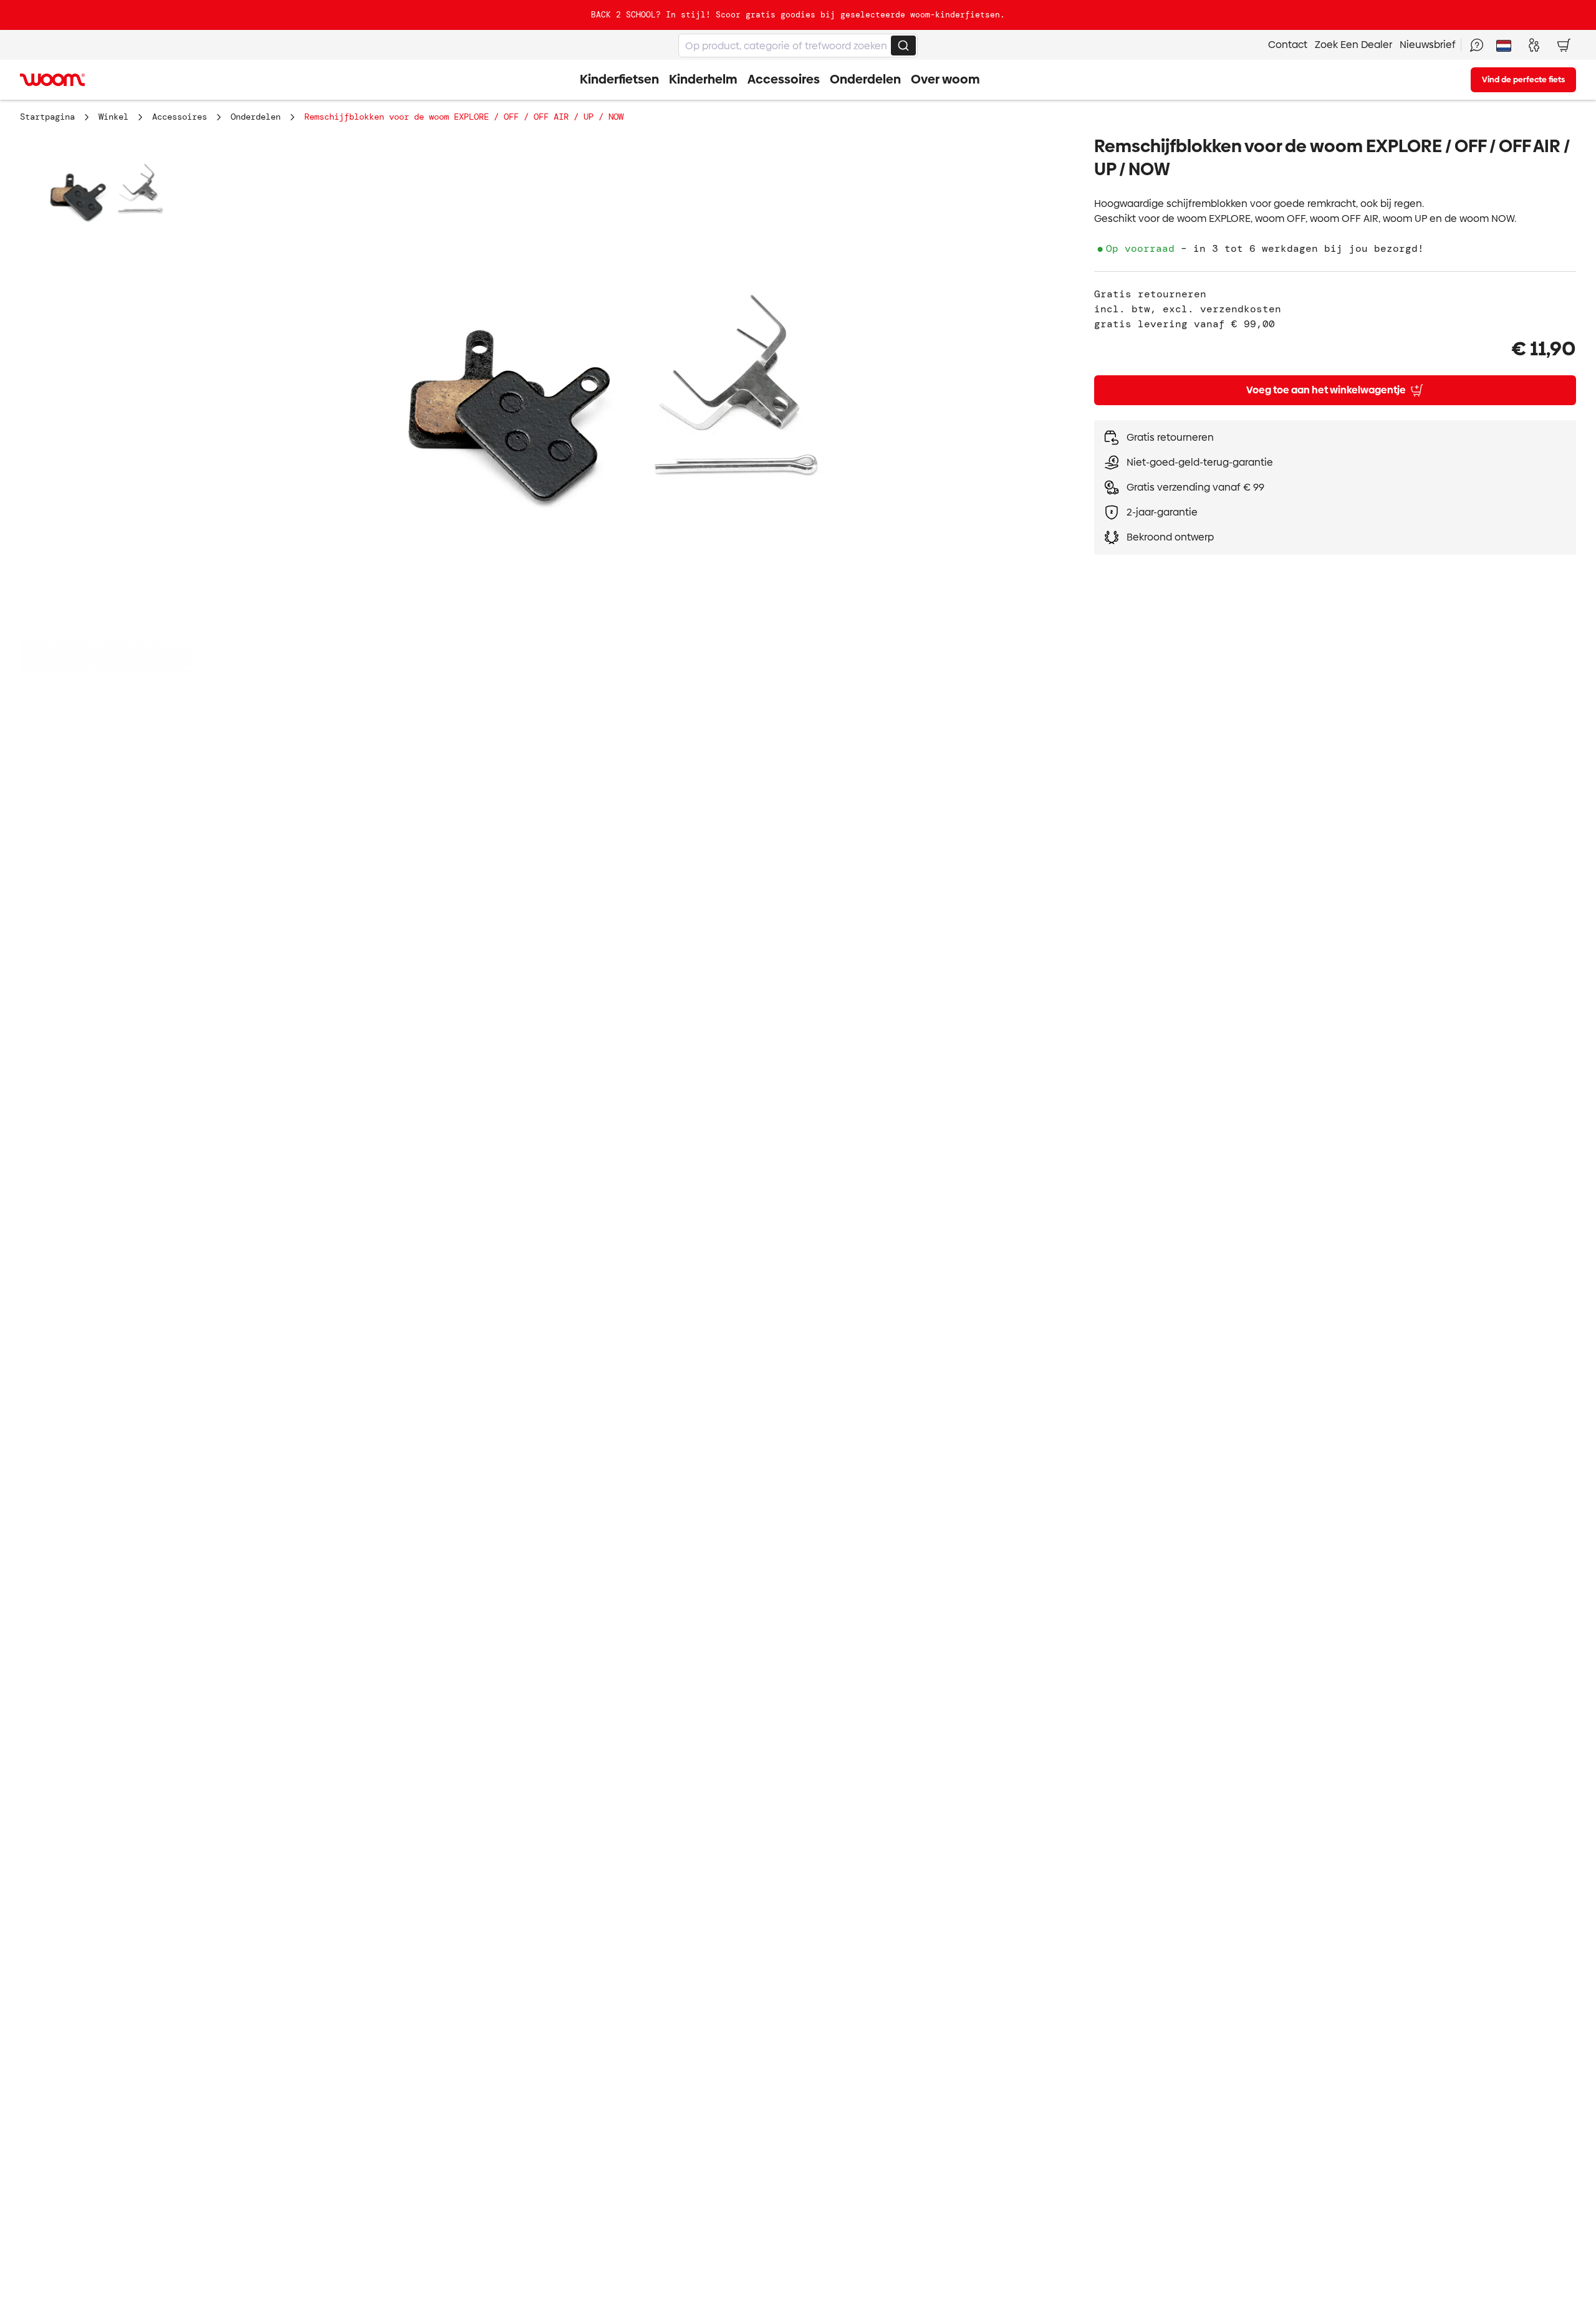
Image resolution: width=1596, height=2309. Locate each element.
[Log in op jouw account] (1534, 45)
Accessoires (180, 117)
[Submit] (903, 46)
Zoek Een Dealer (1353, 45)
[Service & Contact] (1476, 45)
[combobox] (798, 46)
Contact (1288, 45)
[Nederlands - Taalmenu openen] (1504, 45)
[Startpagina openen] (52, 80)
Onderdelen (256, 117)
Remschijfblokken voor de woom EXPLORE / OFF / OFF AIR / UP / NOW (464, 117)
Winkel (113, 117)
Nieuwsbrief (1428, 45)
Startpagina (47, 117)
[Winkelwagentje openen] (1564, 45)
